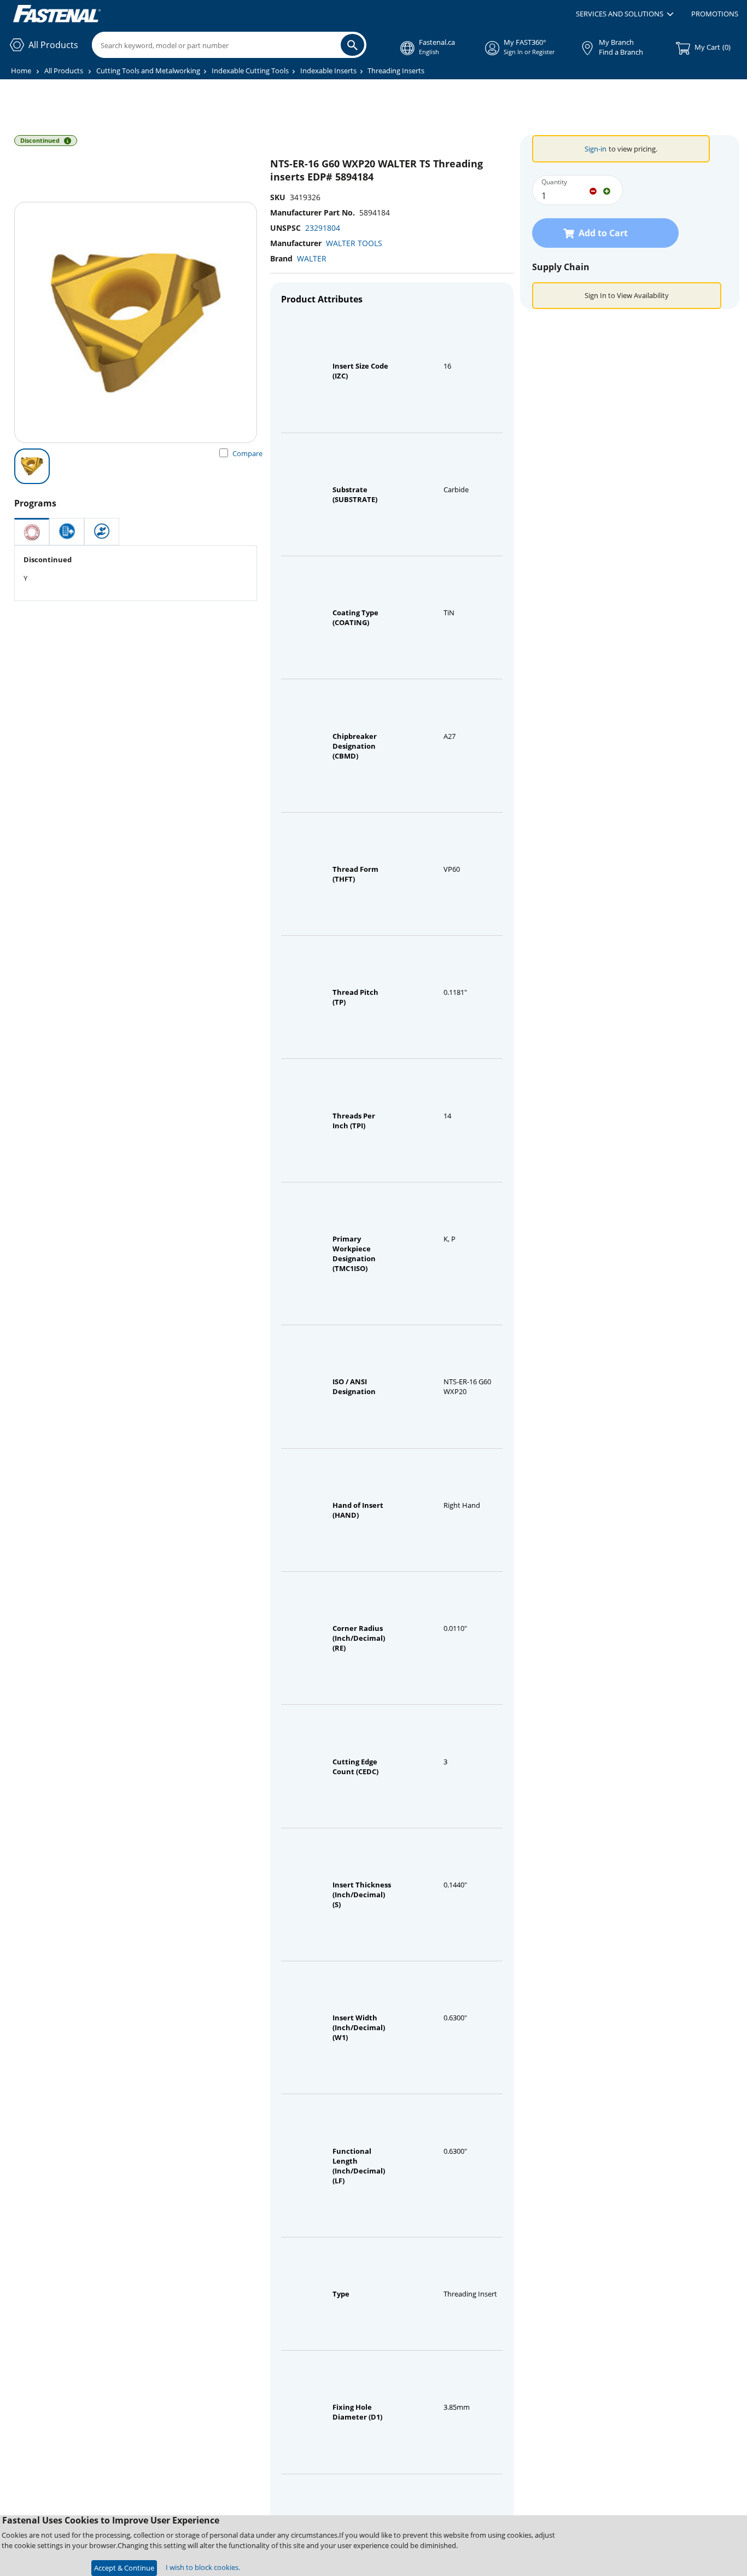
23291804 (323, 228)
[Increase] (607, 190)
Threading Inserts (396, 71)
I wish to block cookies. (203, 2567)
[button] (625, 14)
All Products (64, 71)
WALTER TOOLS (354, 243)
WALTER (312, 258)
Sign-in (596, 149)
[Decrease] (593, 190)
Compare (247, 453)
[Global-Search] (352, 45)
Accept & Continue (124, 2568)
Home (21, 71)
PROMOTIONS (715, 14)
